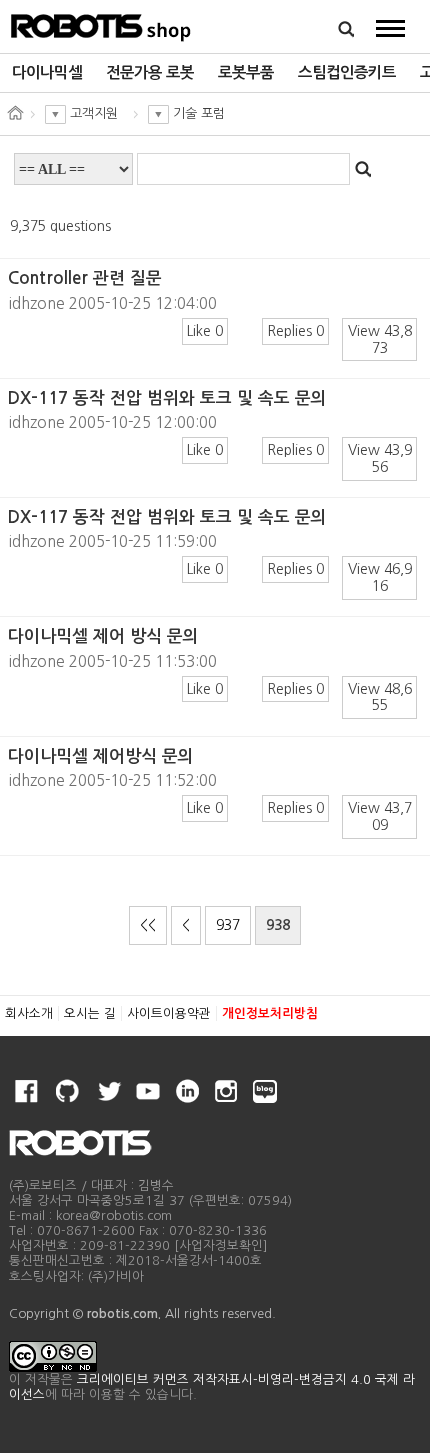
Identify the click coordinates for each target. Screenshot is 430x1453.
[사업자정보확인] (221, 1245)
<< (148, 925)
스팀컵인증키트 (347, 72)
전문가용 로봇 (150, 72)
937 (228, 925)
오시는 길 (90, 1013)
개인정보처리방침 (270, 1013)
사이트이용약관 (169, 1013)
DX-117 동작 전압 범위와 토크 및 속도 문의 (167, 398)
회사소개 (29, 1013)
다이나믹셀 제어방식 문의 (101, 756)
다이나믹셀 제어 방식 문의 (103, 636)
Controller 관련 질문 (85, 278)
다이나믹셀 (47, 72)
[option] (47, 73)
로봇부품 (246, 72)
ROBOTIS (101, 25)
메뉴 (390, 28)
